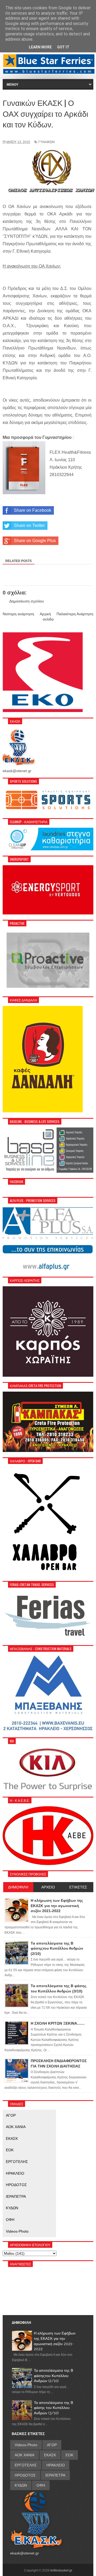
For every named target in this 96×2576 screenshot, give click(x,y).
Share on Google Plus (35, 541)
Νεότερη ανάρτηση (18, 614)
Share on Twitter (29, 525)
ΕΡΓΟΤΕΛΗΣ (17, 2162)
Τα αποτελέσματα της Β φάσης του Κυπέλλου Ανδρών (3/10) (53, 2408)
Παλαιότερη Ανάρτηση (75, 614)
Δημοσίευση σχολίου (27, 601)
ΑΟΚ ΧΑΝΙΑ (16, 2127)
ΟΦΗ (10, 2220)
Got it (63, 47)
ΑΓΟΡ (11, 2115)
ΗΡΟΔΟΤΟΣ (16, 2185)
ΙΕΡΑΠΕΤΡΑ (16, 2196)
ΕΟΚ (10, 2150)
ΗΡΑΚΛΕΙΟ (15, 2173)
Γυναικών (47, 142)
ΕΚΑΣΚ (12, 2138)
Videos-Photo (17, 2231)
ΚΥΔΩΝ (12, 2208)
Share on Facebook (33, 510)
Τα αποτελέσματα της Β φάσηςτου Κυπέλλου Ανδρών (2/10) (53, 2376)
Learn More (40, 47)
